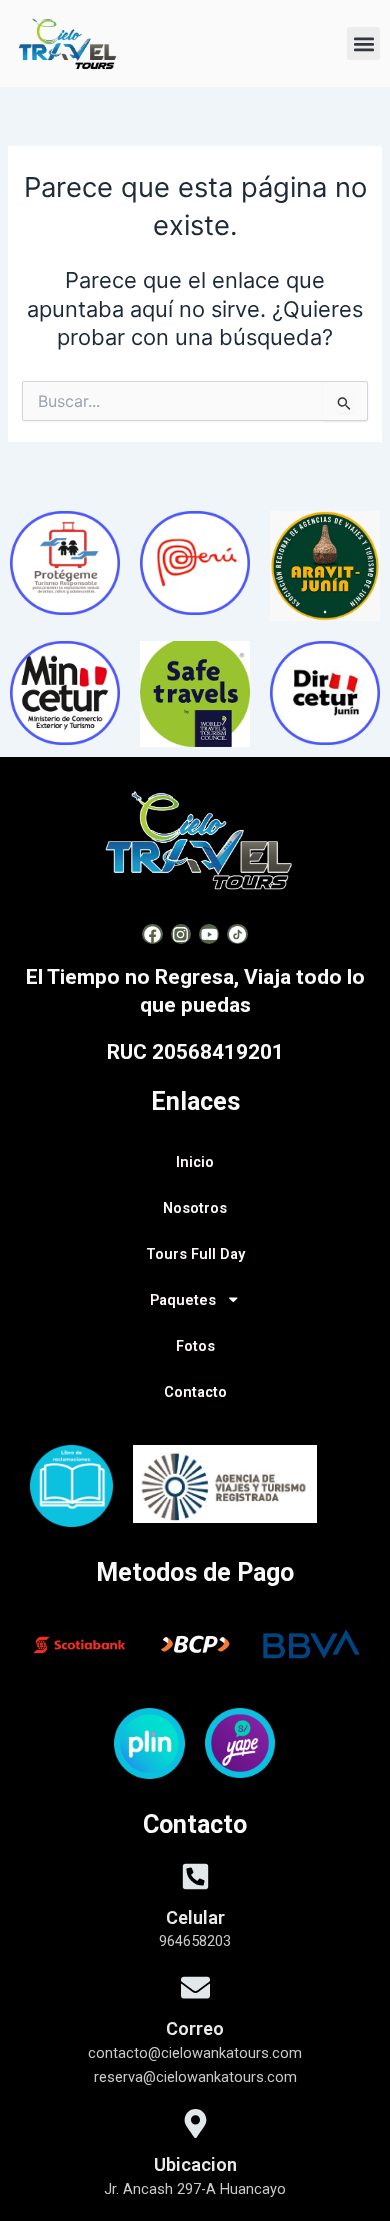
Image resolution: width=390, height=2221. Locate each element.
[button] (363, 43)
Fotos (195, 1346)
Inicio (195, 1162)
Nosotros (195, 1208)
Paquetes (183, 1300)
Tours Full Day (195, 1254)
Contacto (195, 1392)
